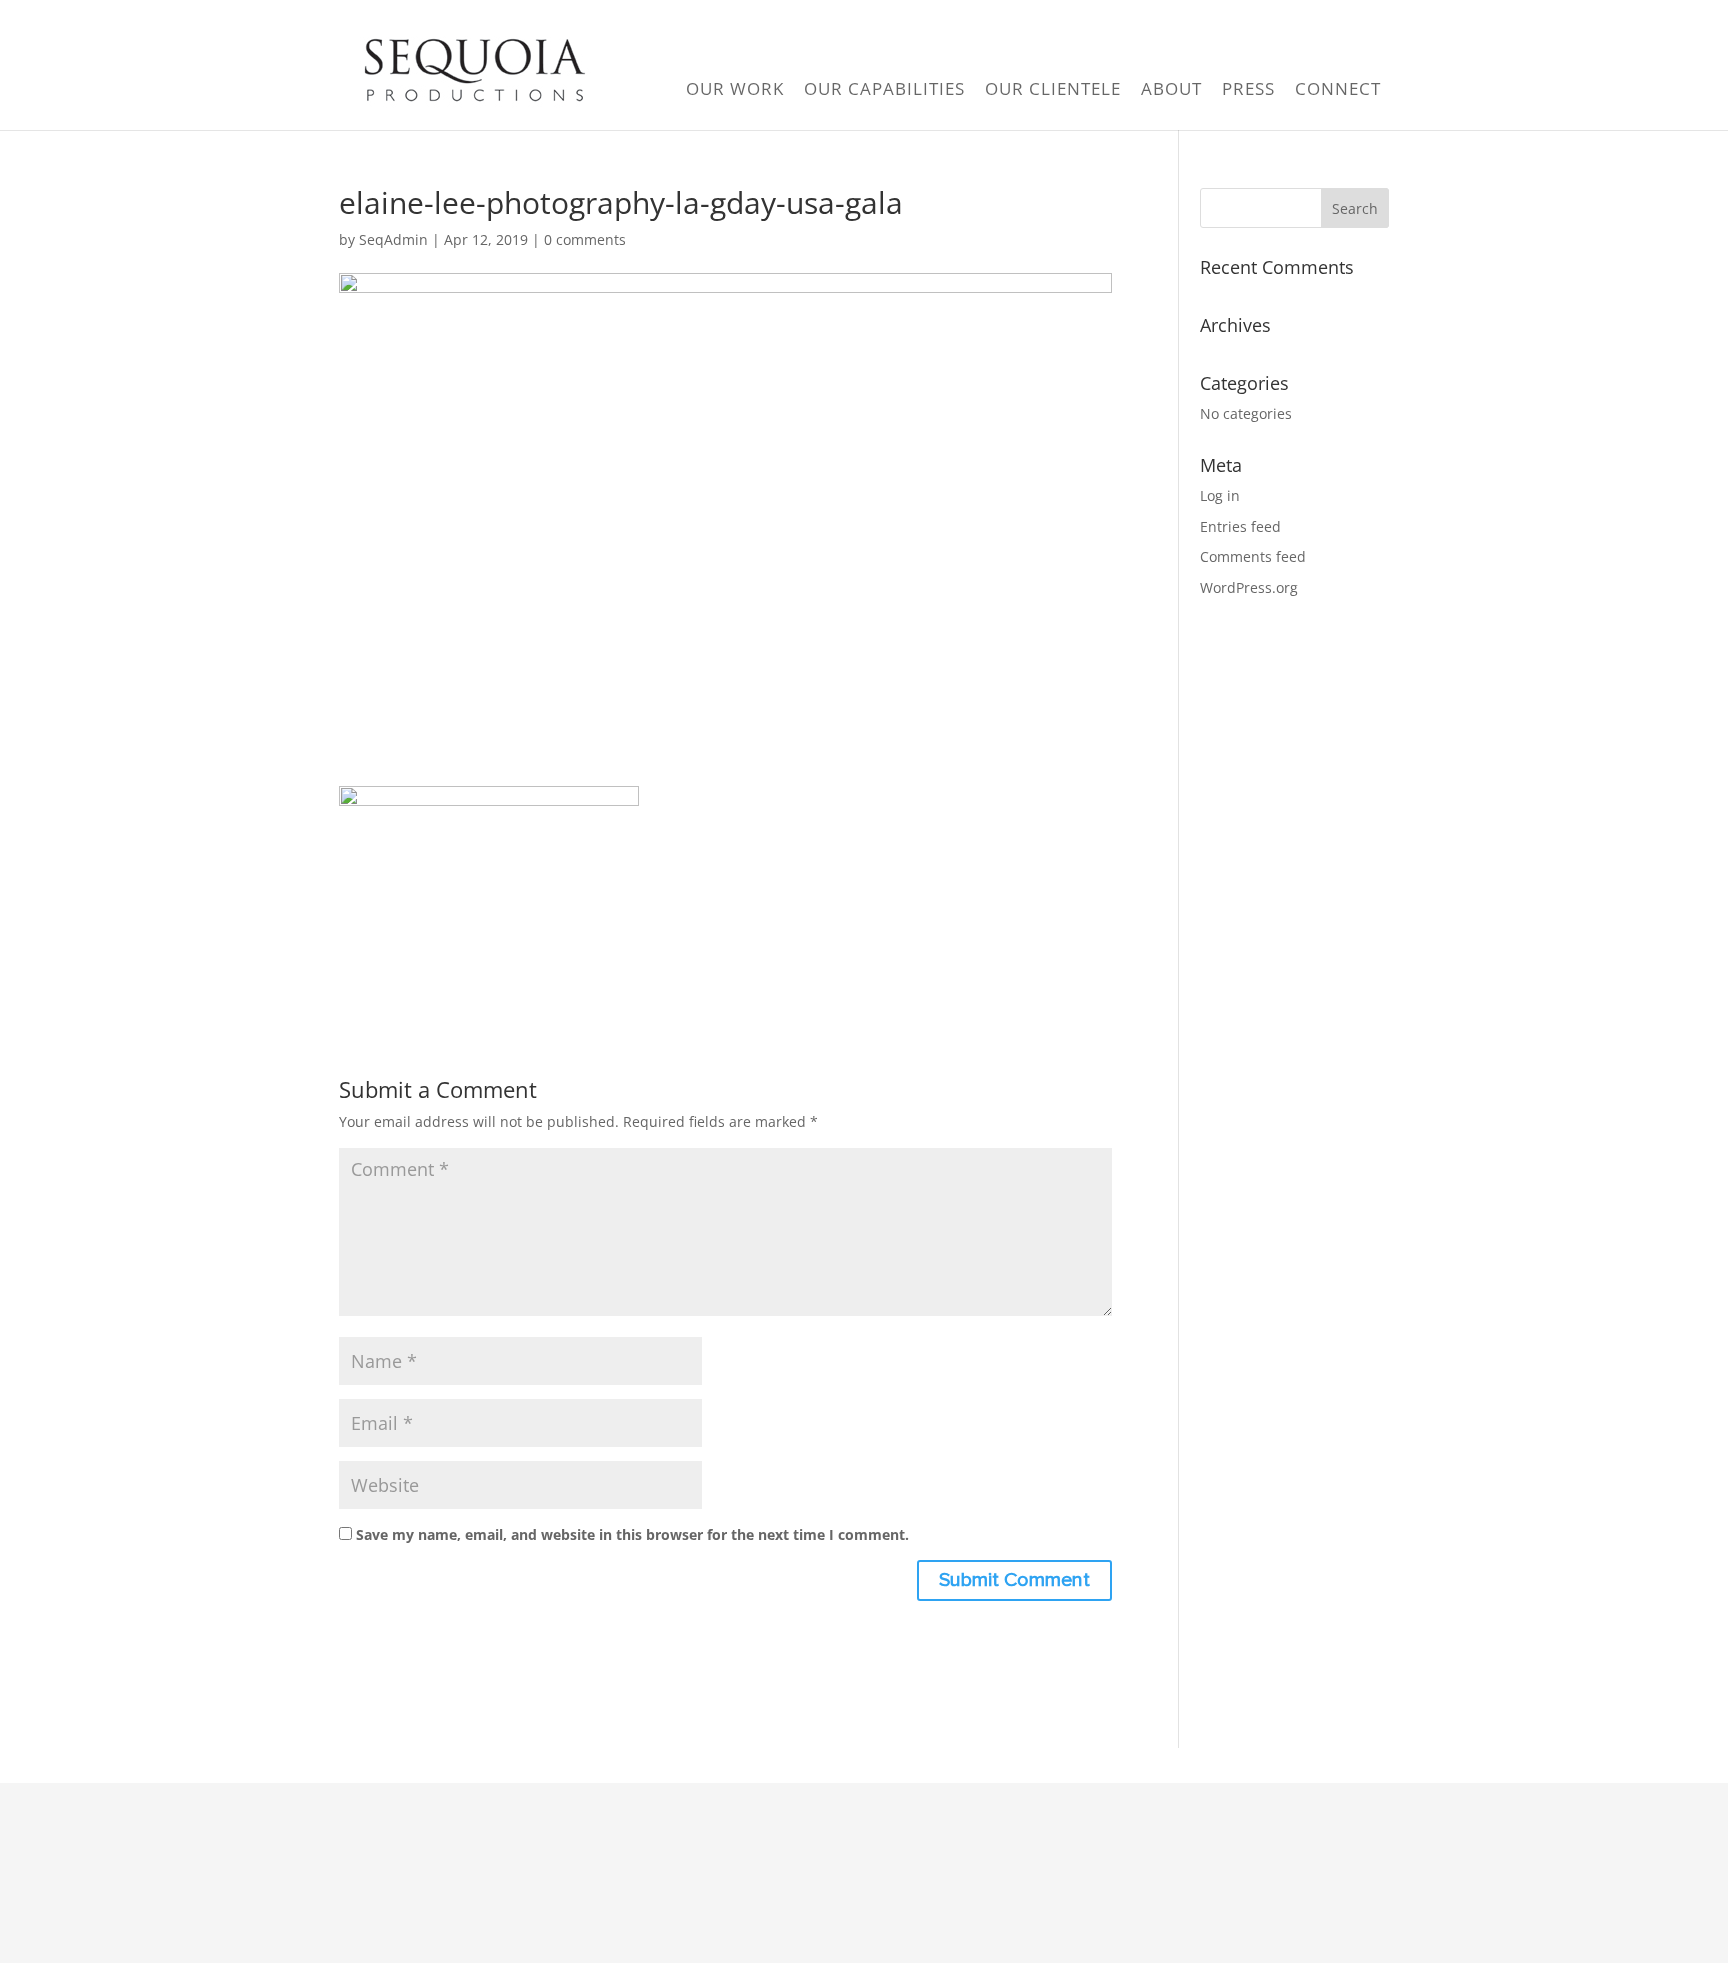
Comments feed (1253, 556)
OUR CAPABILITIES (884, 88)
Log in (1220, 495)
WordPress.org (1249, 587)
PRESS (1248, 88)
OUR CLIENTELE (1053, 88)
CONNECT (1338, 88)
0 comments (585, 239)
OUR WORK (735, 88)
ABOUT (1171, 88)
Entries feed (1240, 526)
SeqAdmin (393, 239)
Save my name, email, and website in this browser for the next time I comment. (632, 1534)
